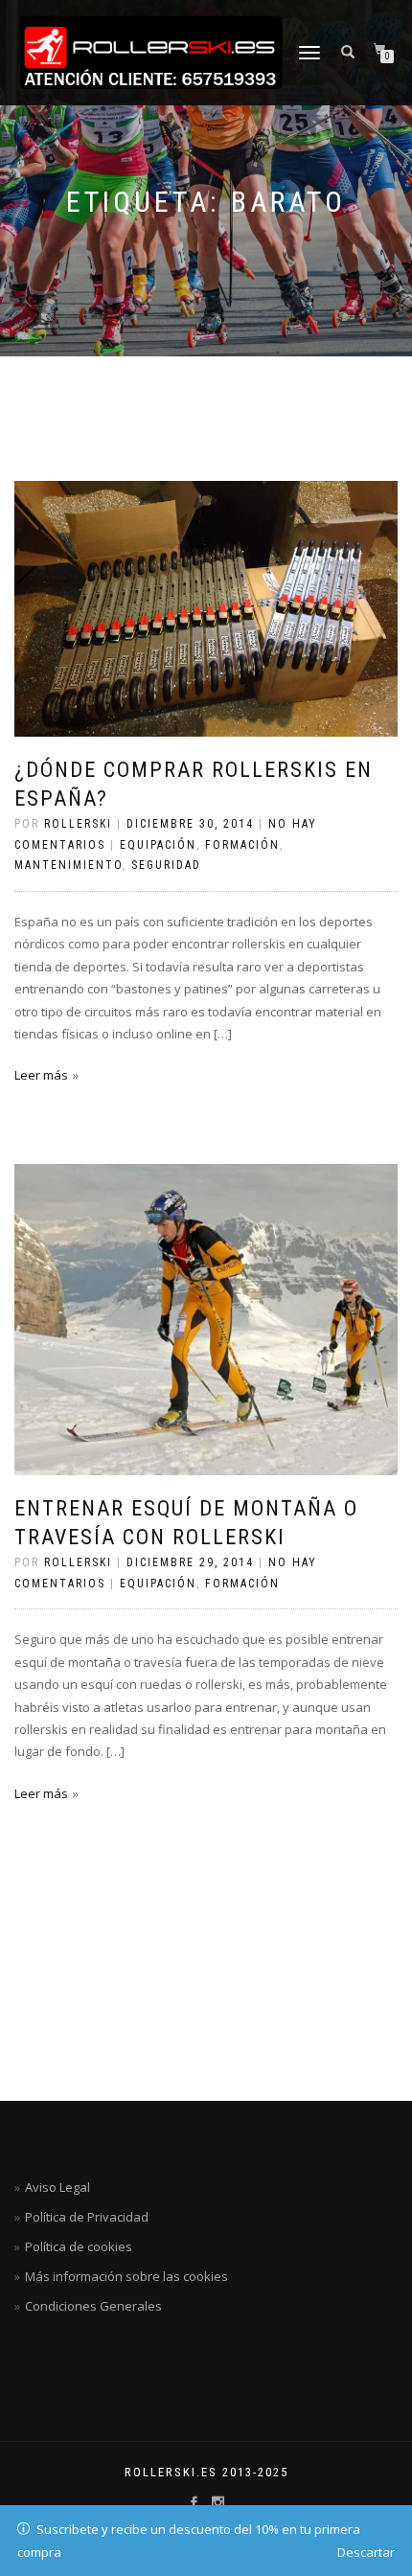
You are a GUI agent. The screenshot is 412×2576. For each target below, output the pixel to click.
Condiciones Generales (93, 2306)
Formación (242, 845)
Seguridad (166, 865)
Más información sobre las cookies (126, 2276)
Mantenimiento (69, 865)
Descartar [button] (366, 2552)
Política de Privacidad (87, 2217)
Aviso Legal (57, 2187)
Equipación (158, 845)
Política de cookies (79, 2246)
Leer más (41, 1075)
